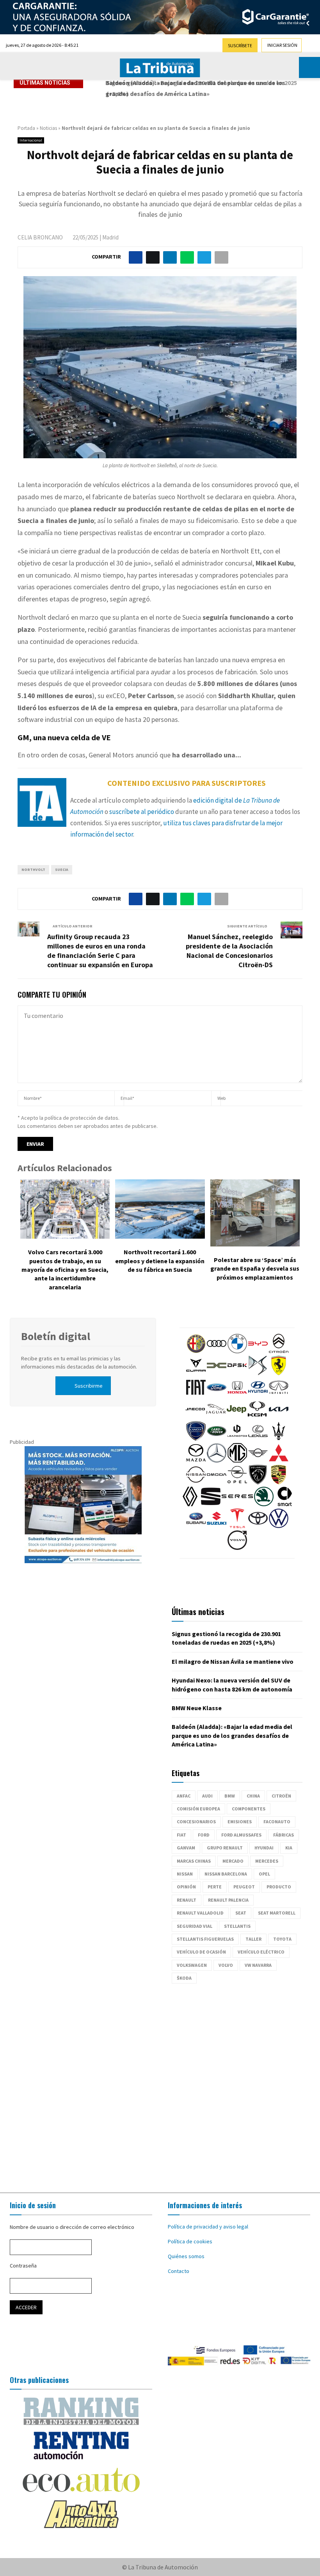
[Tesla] (237, 1526)
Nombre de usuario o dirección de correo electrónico (72, 2227)
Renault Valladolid (200, 1913)
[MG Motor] (237, 1461)
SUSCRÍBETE (240, 45)
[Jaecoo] (195, 1417)
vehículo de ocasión (201, 1952)
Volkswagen (192, 1965)
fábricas (284, 1835)
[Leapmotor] (237, 1439)
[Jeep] (236, 1417)
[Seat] (211, 1504)
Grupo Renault (225, 1848)
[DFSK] (237, 1373)
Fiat (181, 1835)
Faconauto (277, 1822)
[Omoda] (217, 1482)
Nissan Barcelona (226, 1874)
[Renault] (190, 1504)
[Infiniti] (279, 1395)
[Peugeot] (258, 1482)
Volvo (226, 1965)
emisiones (240, 1822)
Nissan (185, 1874)
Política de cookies (190, 2241)
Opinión (186, 1887)
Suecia (62, 870)
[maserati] (279, 1439)
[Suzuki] (217, 1526)
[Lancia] (196, 1439)
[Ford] (217, 1395)
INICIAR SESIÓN (282, 45)
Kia (289, 1848)
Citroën (281, 1796)
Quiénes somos (186, 2256)
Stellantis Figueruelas (205, 1939)
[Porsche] (279, 1482)
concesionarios (196, 1822)
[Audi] (217, 1351)
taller (253, 1939)
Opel (264, 1874)
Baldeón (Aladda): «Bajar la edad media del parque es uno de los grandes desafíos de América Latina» (232, 1735)
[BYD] (258, 1351)
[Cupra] (196, 1373)
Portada (26, 128)
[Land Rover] (217, 1439)
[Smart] (284, 1504)
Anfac (184, 1796)
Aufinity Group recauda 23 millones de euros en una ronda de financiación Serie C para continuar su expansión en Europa (100, 951)
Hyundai (264, 1848)
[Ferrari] (279, 1373)
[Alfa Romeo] (196, 1351)
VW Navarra (258, 1965)
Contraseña (23, 2266)
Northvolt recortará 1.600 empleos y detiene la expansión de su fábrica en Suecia (160, 1261)
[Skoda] (264, 1504)
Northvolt (33, 870)
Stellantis (237, 1926)
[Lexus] (258, 1439)
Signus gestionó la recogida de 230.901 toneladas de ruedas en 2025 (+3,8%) (198, 88)
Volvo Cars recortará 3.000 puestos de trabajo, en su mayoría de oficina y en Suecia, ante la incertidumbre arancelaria (65, 1269)
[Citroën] (279, 1351)
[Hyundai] (258, 1395)
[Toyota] (258, 1526)
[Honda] (237, 1395)
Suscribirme (89, 1386)
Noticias (48, 128)
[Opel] (237, 1482)
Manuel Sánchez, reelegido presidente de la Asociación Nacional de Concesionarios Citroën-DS (229, 951)
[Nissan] (196, 1482)
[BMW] (237, 1351)
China (253, 1796)
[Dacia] (217, 1373)
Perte (215, 1887)
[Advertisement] (160, 2084)
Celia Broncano (40, 237)
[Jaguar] (216, 1417)
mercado (233, 1861)
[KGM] (257, 1417)
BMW (230, 1796)
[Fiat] (196, 1395)
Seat (241, 1913)
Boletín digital (56, 1336)
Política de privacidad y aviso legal (208, 2227)
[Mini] (258, 1461)
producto (279, 1887)
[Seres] (237, 1504)
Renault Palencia (228, 1900)
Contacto (179, 2271)
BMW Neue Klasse (197, 1708)
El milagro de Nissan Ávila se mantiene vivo (233, 1661)
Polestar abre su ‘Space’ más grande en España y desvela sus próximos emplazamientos (255, 1268)
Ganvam (186, 1848)
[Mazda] (196, 1461)
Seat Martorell (277, 1913)
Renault (187, 1900)
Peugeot (244, 1887)
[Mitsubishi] (279, 1461)
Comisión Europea (198, 1809)
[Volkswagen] (279, 1526)
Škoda (184, 1978)
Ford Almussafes (241, 1835)
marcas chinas (194, 1861)
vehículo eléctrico (261, 1952)
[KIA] (279, 1417)
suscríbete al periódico (142, 812)
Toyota (282, 1939)
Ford (204, 1835)
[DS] (258, 1373)
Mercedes (267, 1861)
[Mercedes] (217, 1461)
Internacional (31, 140)
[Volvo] (237, 1548)
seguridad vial (195, 1926)
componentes (249, 1809)
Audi (207, 1796)
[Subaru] (196, 1526)
